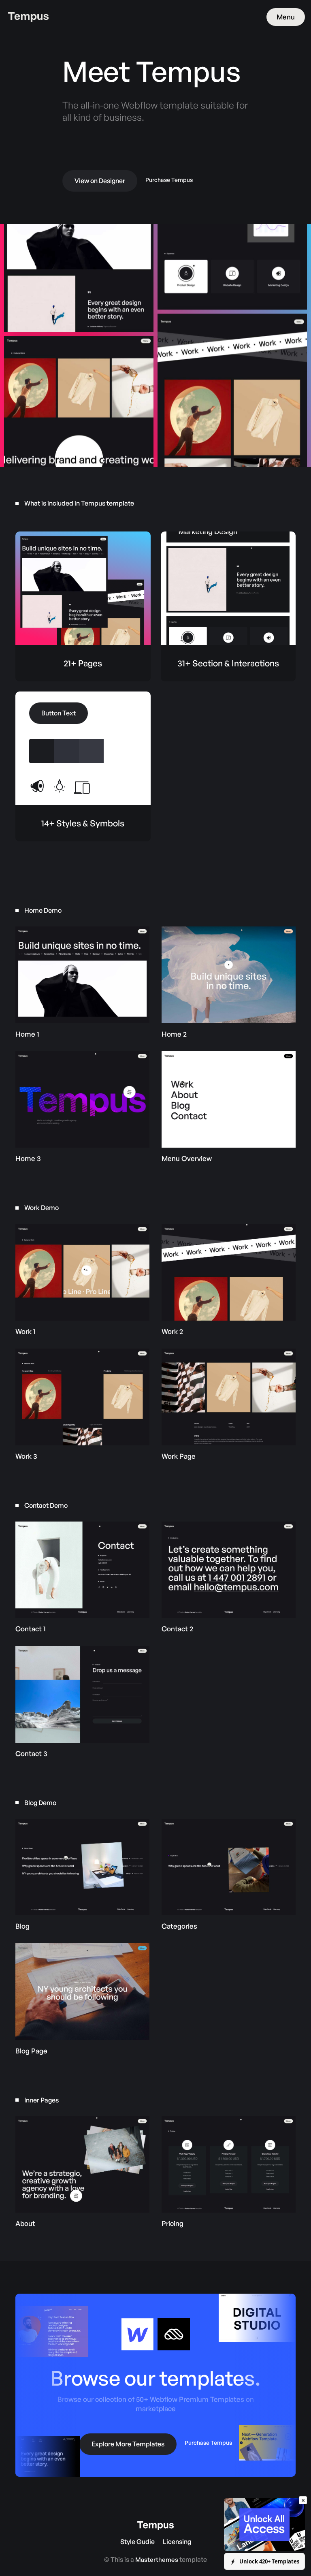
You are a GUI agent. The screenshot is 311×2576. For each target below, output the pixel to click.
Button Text (59, 713)
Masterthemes (157, 2560)
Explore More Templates (128, 2444)
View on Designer (100, 181)
